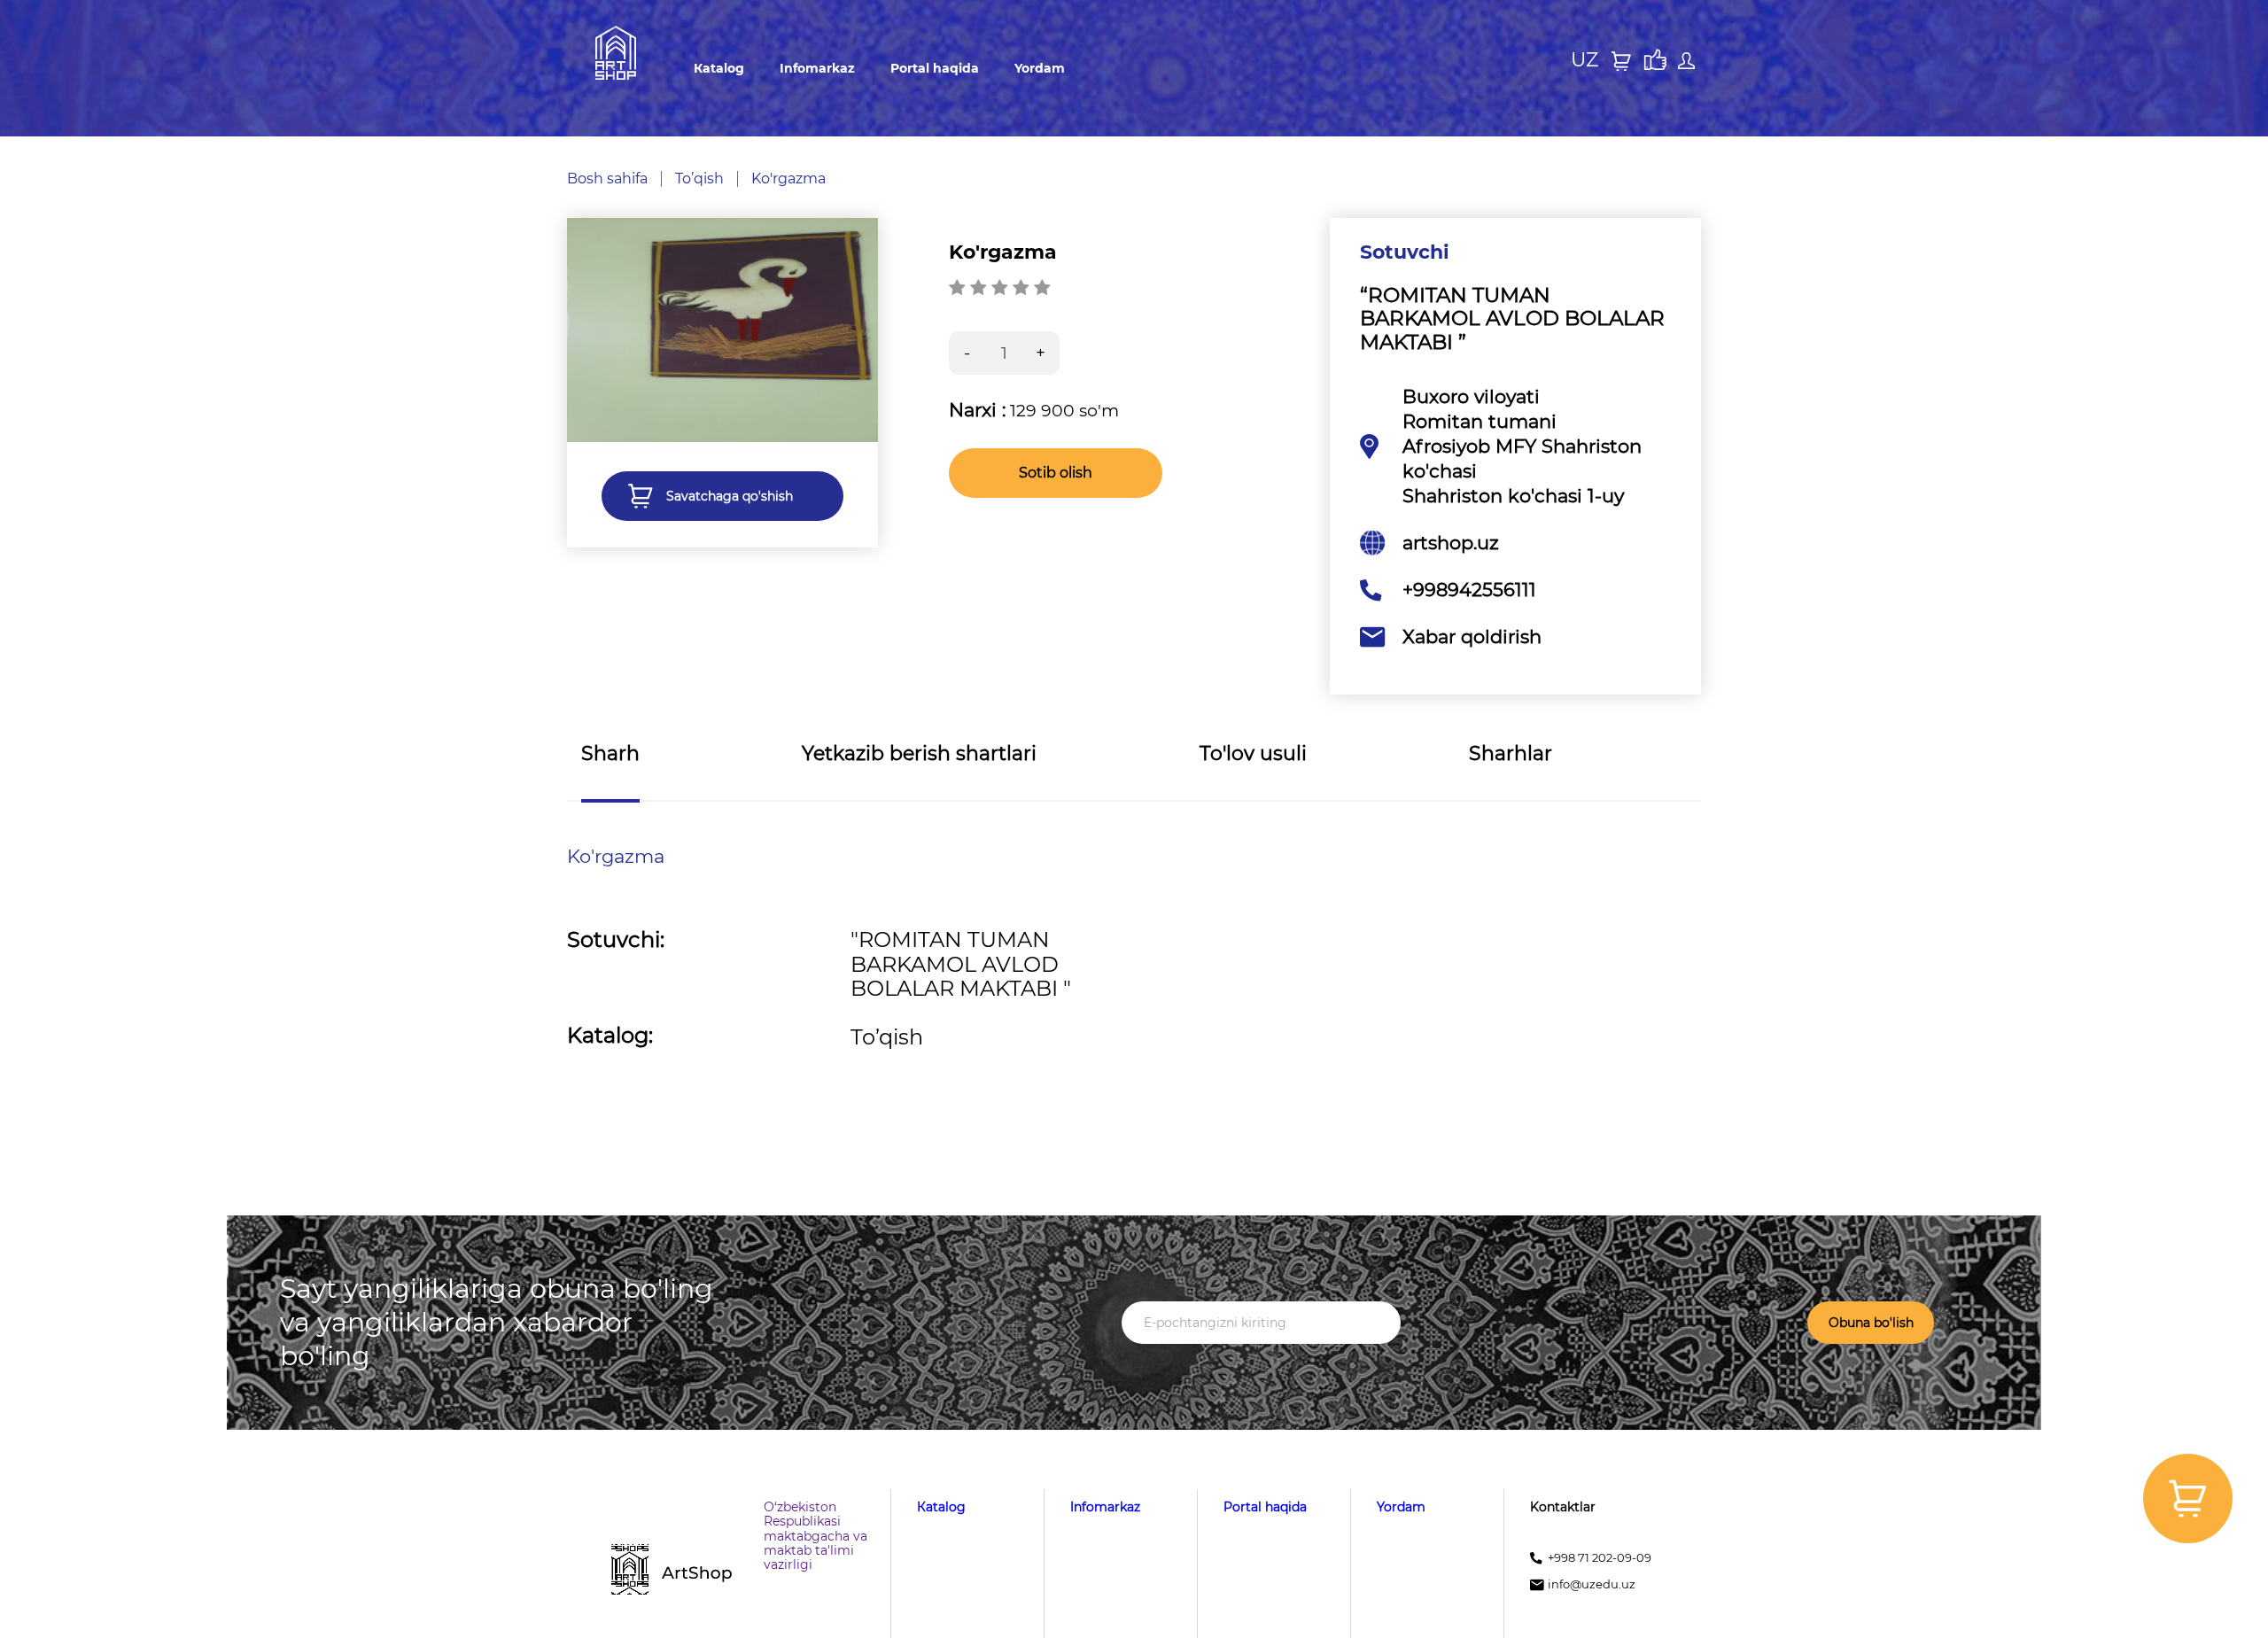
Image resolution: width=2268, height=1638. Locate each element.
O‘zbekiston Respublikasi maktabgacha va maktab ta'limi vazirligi (816, 1535)
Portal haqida (935, 68)
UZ (1584, 60)
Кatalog (719, 68)
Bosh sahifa (607, 179)
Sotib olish (1056, 473)
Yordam (1040, 68)
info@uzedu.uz (1592, 1584)
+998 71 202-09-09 (1600, 1558)
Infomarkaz (817, 68)
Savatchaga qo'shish (730, 496)
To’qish (699, 179)
